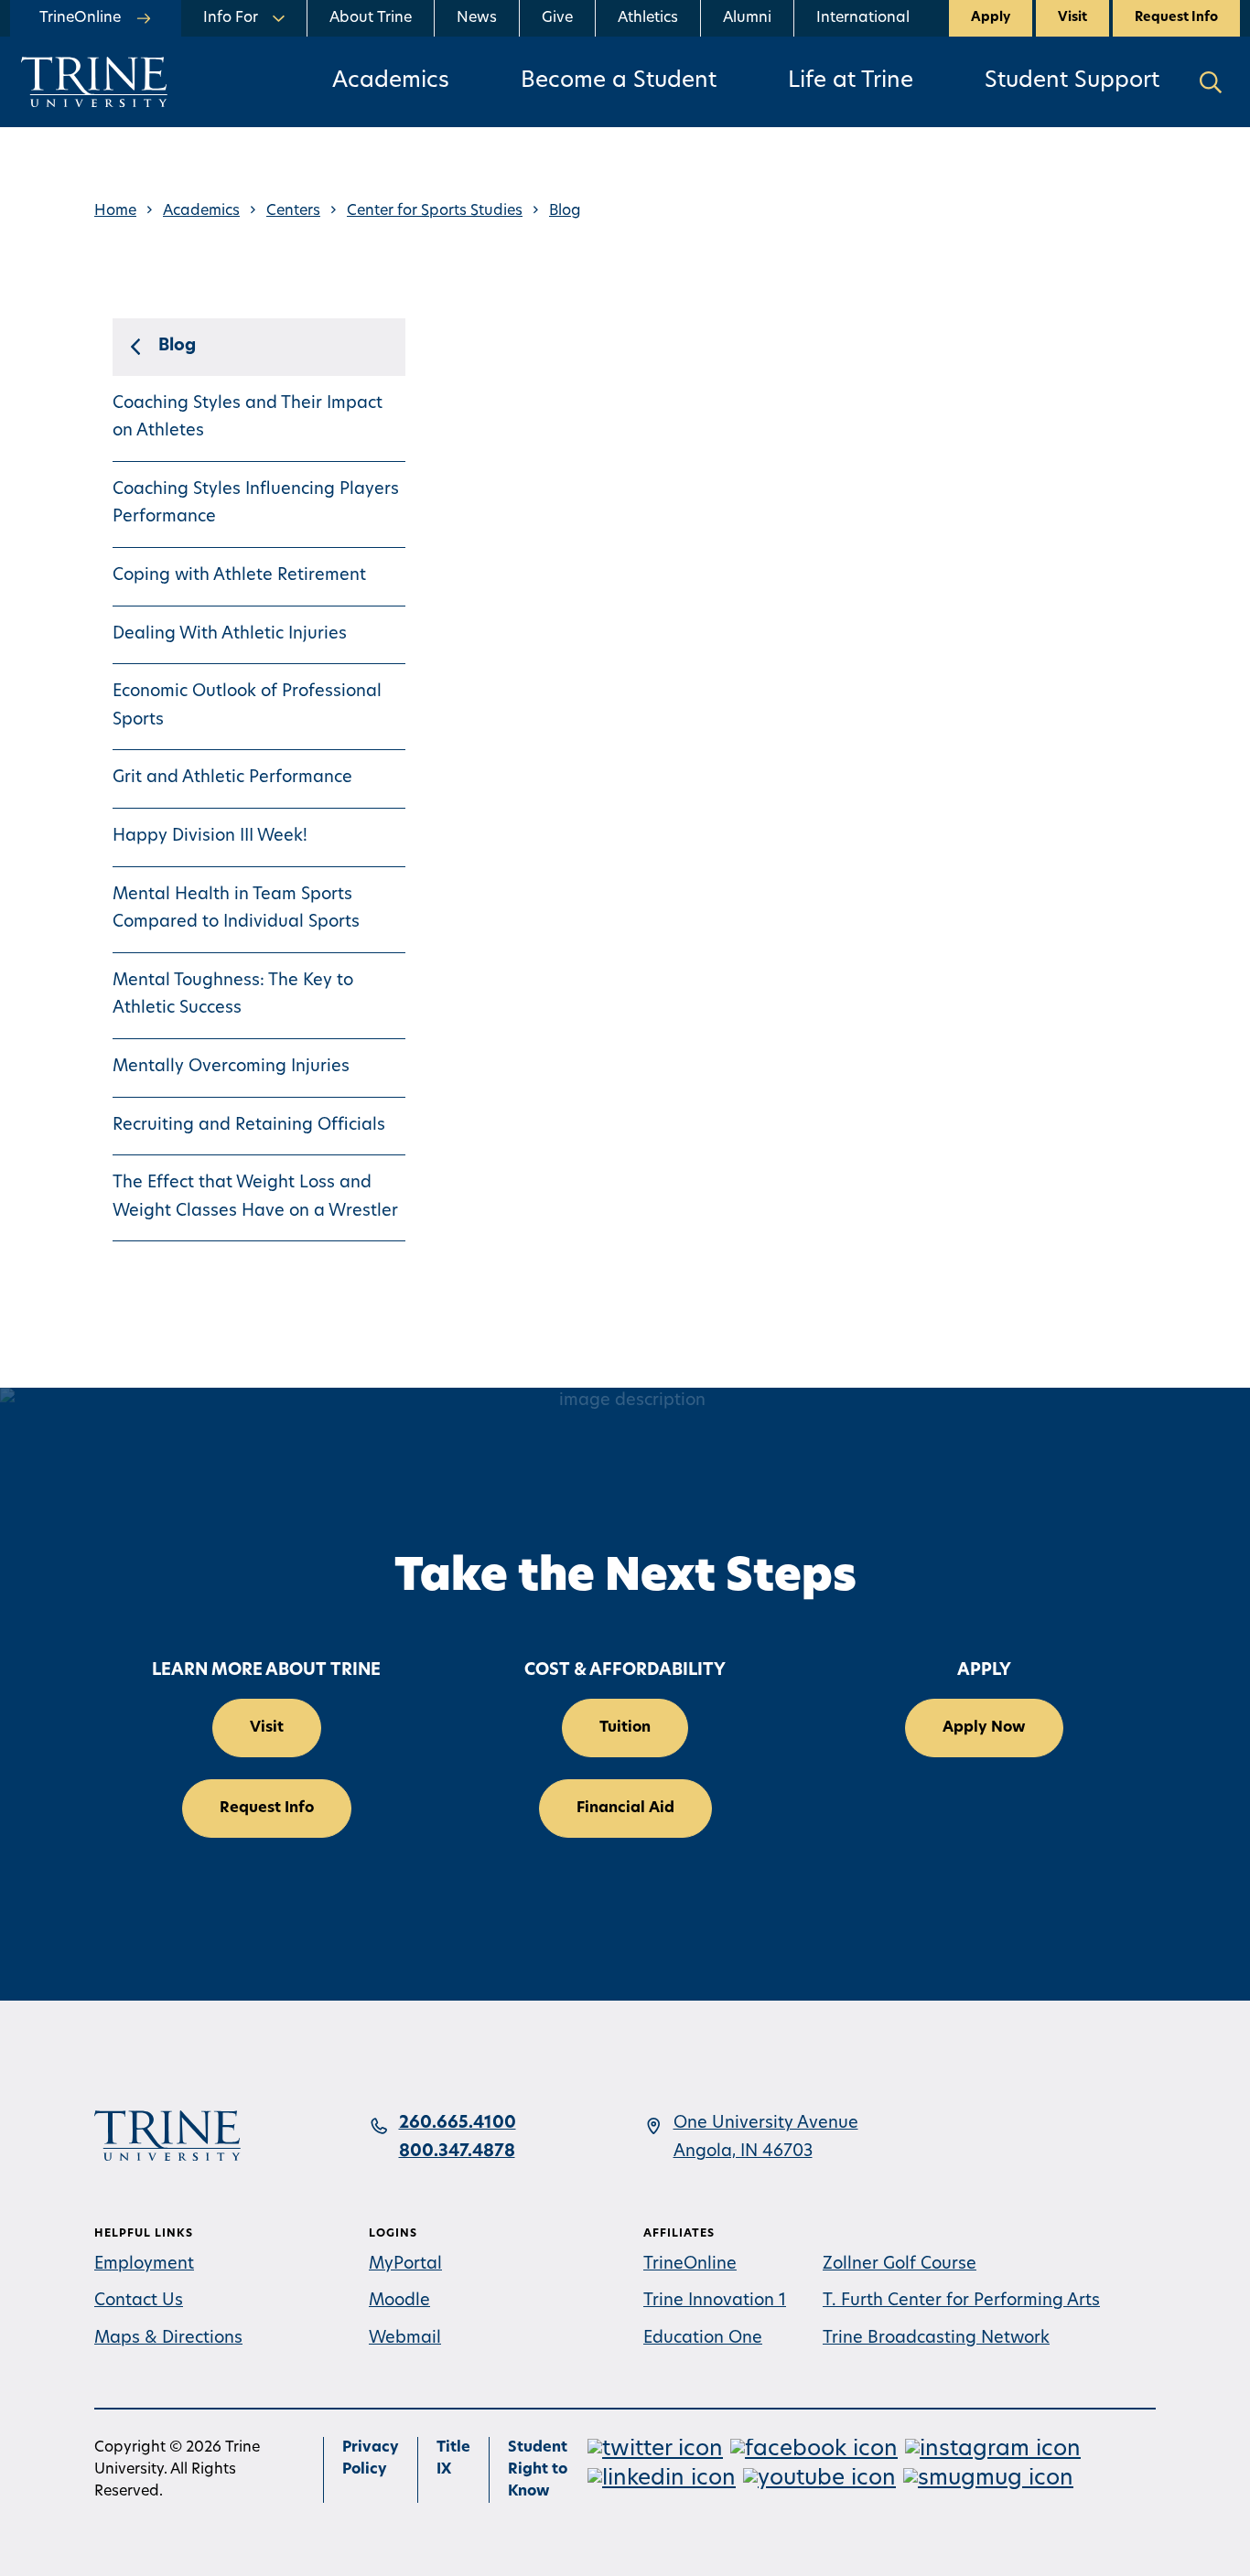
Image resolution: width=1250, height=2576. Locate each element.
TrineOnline (690, 2265)
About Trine (371, 18)
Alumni (747, 18)
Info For (231, 18)
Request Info (1176, 18)
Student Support (1072, 81)
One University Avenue (766, 2124)
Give (557, 18)
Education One (703, 2339)
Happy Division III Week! (210, 837)
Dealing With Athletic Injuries (230, 635)
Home (115, 211)
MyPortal (405, 2265)
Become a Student (619, 81)
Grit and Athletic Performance (232, 778)
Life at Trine (851, 81)
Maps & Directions (168, 2339)
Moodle (399, 2302)
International (863, 18)
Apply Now (984, 1728)
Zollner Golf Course (900, 2265)
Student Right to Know (538, 2470)
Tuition (625, 1728)
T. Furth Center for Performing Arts (961, 2302)
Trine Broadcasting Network (936, 2339)
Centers (293, 211)
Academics (391, 81)
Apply (991, 18)
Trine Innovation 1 (715, 2302)
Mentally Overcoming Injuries (231, 1068)
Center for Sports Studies (435, 211)
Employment (144, 2265)
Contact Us (139, 2302)
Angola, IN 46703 (743, 2152)
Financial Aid (625, 1809)
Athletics (648, 18)
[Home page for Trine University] (94, 82)
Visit (1072, 18)
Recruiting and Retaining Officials (249, 1126)
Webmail (405, 2339)
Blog (565, 211)
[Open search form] (1211, 82)
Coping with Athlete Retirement (239, 576)
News (477, 18)
